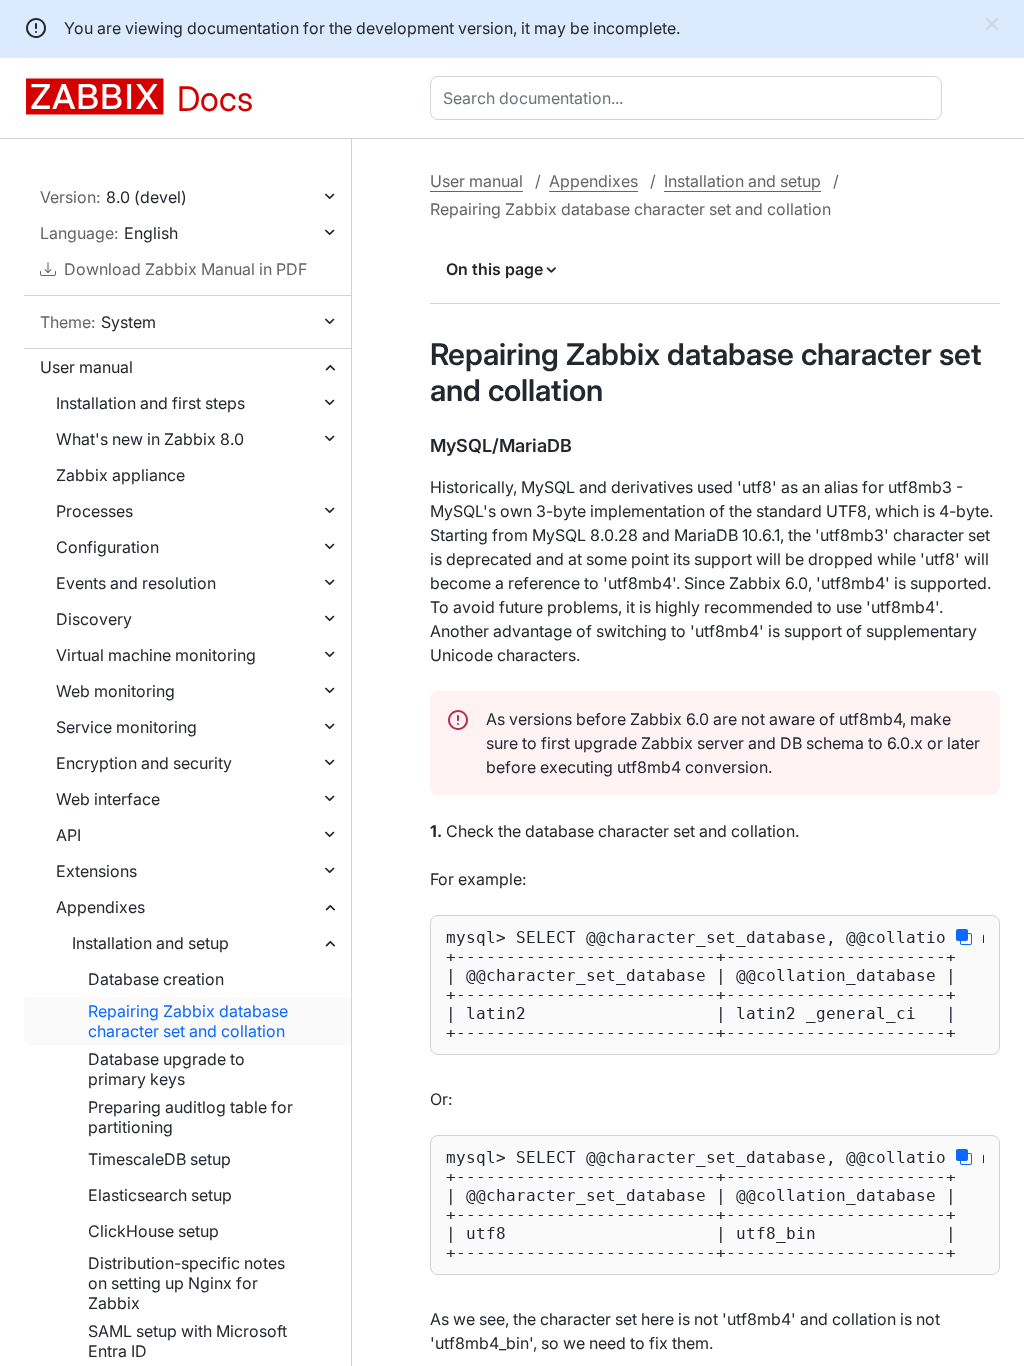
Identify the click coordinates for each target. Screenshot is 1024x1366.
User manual (86, 367)
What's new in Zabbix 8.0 (150, 439)
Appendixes (100, 907)
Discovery (94, 619)
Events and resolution (136, 583)
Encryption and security (144, 763)
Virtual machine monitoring (156, 655)
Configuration (107, 547)
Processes (94, 511)
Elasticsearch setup (160, 1195)
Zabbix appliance (120, 475)
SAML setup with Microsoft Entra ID (187, 1341)
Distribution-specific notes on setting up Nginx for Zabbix (186, 1283)
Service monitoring (126, 727)
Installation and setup (150, 943)
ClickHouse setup (153, 1231)
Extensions (96, 871)
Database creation (156, 979)
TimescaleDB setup (159, 1159)
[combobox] (690, 98)
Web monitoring (115, 691)
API (68, 835)
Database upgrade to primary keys (166, 1069)
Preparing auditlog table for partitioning (190, 1117)
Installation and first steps (150, 403)
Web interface (108, 799)
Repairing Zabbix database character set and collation (188, 1021)
